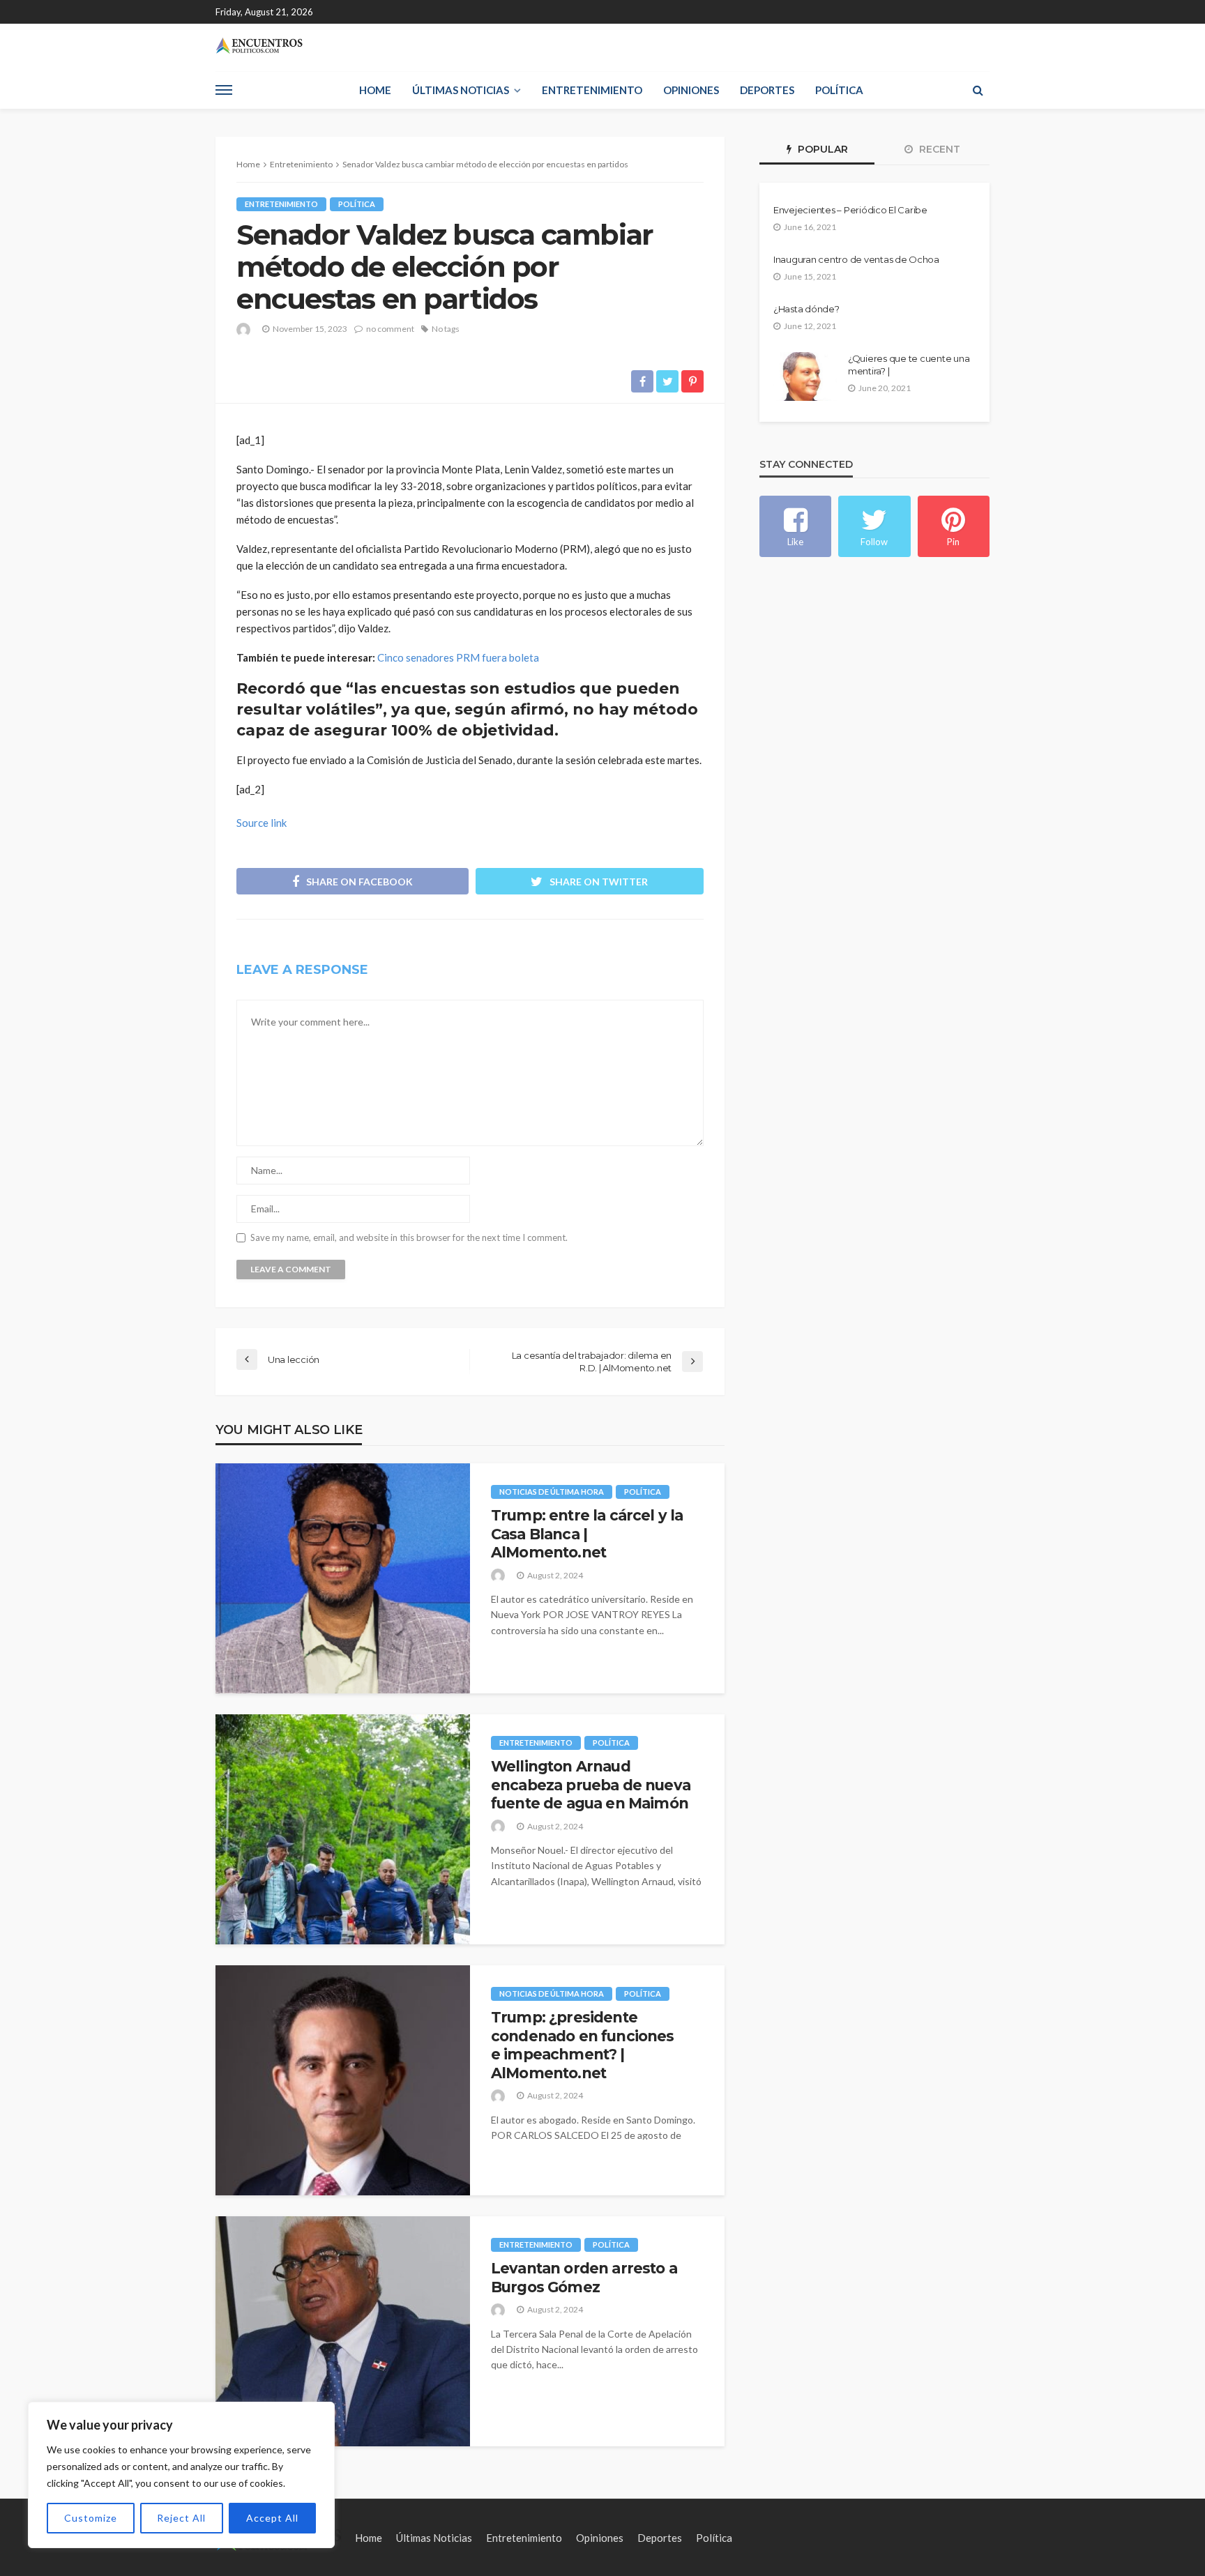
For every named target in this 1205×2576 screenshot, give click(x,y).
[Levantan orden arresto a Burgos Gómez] (343, 2331)
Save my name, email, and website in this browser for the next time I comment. (409, 1238)
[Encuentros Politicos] (259, 46)
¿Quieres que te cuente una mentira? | (909, 365)
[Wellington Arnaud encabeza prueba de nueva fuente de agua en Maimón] (343, 1829)
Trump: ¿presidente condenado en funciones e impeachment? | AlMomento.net (583, 2045)
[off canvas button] (224, 90)
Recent (938, 149)
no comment (390, 329)
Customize (91, 2518)
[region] (181, 2475)
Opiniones (691, 90)
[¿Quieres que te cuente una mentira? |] (805, 376)
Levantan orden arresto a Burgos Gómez (584, 2277)
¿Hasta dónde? (806, 309)
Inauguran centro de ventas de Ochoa (856, 259)
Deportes (767, 90)
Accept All (272, 2518)
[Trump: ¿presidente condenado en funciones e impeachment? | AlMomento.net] (343, 2080)
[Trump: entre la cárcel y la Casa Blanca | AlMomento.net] (343, 1578)
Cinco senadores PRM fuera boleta (458, 657)
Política (839, 90)
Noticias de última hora (552, 1492)
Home (375, 90)
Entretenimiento (592, 90)
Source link (262, 823)
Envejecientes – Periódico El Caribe (850, 210)
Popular (821, 149)
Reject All (181, 2518)
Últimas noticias (461, 90)
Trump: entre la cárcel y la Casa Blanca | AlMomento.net (587, 1534)
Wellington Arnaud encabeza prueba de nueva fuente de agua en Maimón (591, 1785)
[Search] (978, 90)
